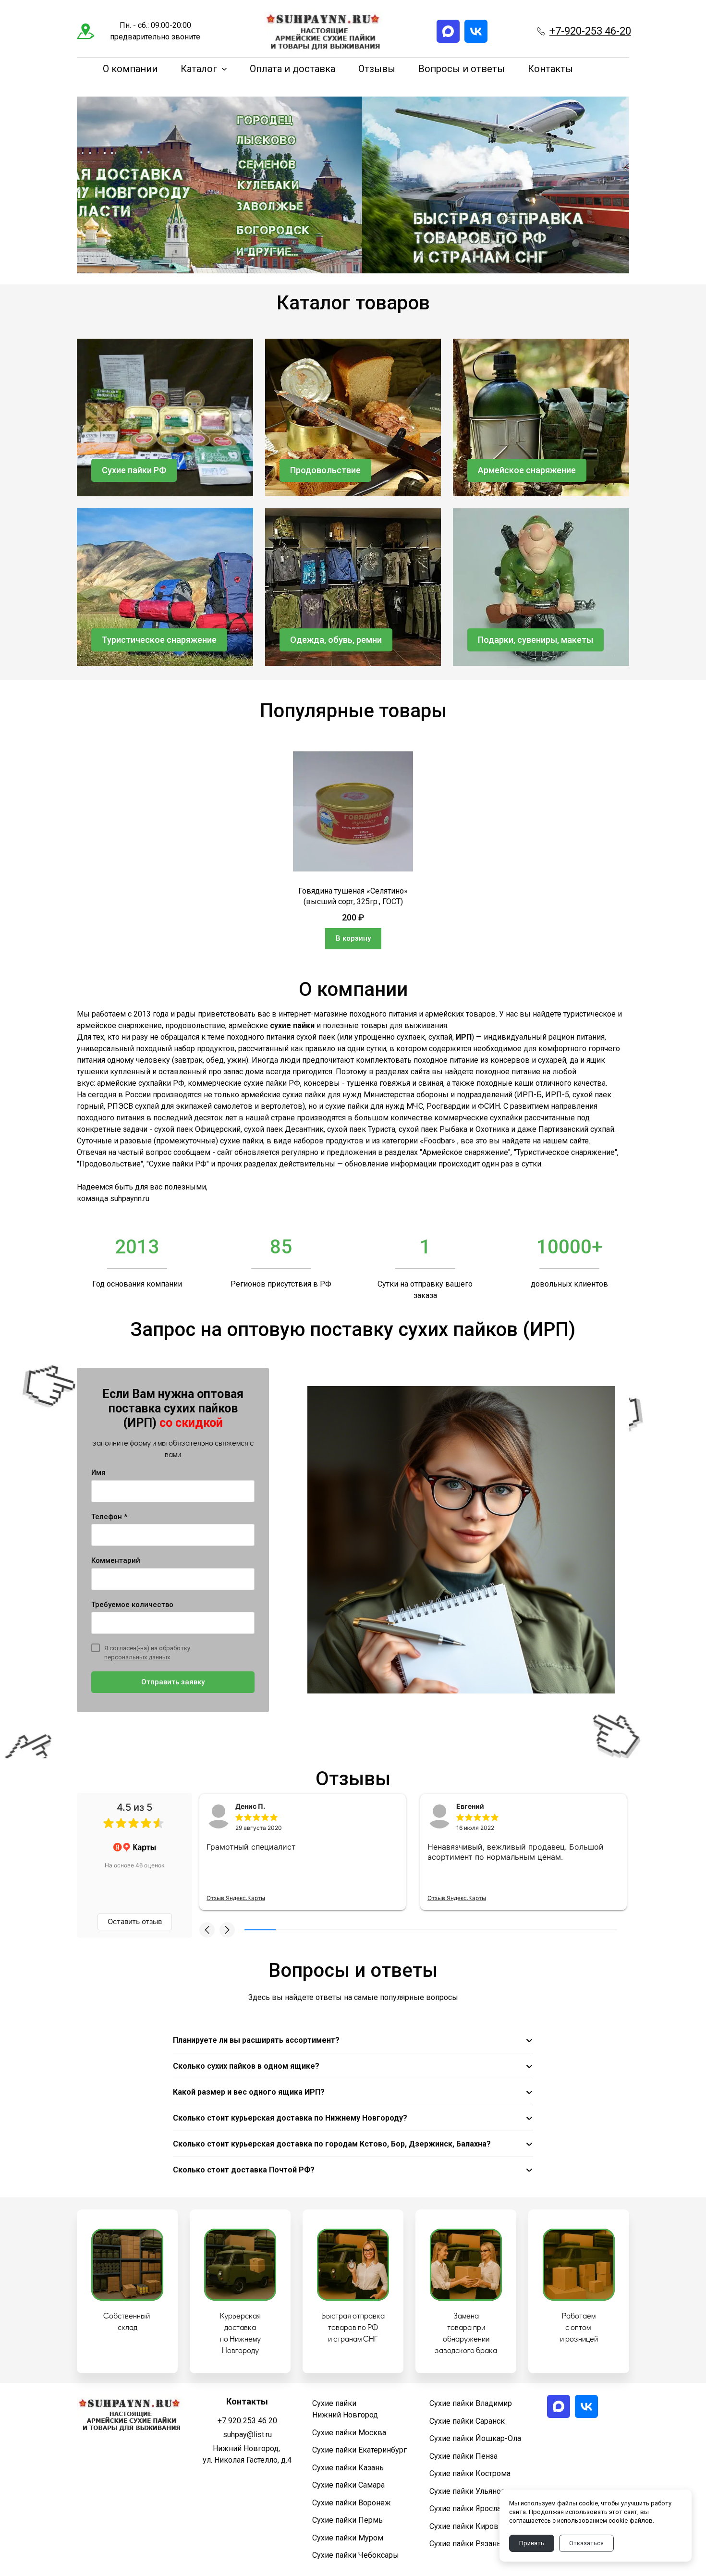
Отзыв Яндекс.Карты (236, 1898)
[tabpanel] (353, 850)
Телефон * (109, 1517)
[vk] (476, 31)
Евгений (470, 1806)
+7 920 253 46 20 (247, 2421)
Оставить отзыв (135, 1921)
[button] (207, 1930)
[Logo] (323, 31)
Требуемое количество (132, 1605)
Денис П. (250, 1806)
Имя (98, 1472)
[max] (448, 31)
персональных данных (137, 1657)
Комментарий (116, 1560)
